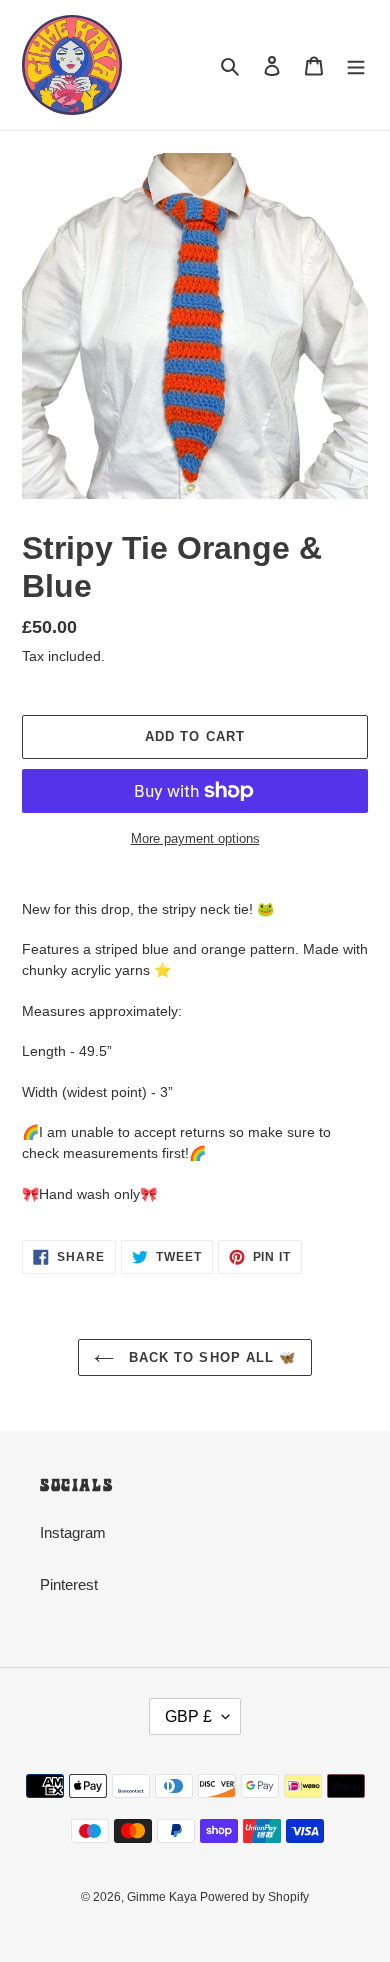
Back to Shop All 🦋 (210, 1357)
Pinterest (69, 1584)
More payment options (195, 838)
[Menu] (356, 65)
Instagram (73, 1532)
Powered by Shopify (254, 1897)
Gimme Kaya (163, 1897)
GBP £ (188, 1716)
